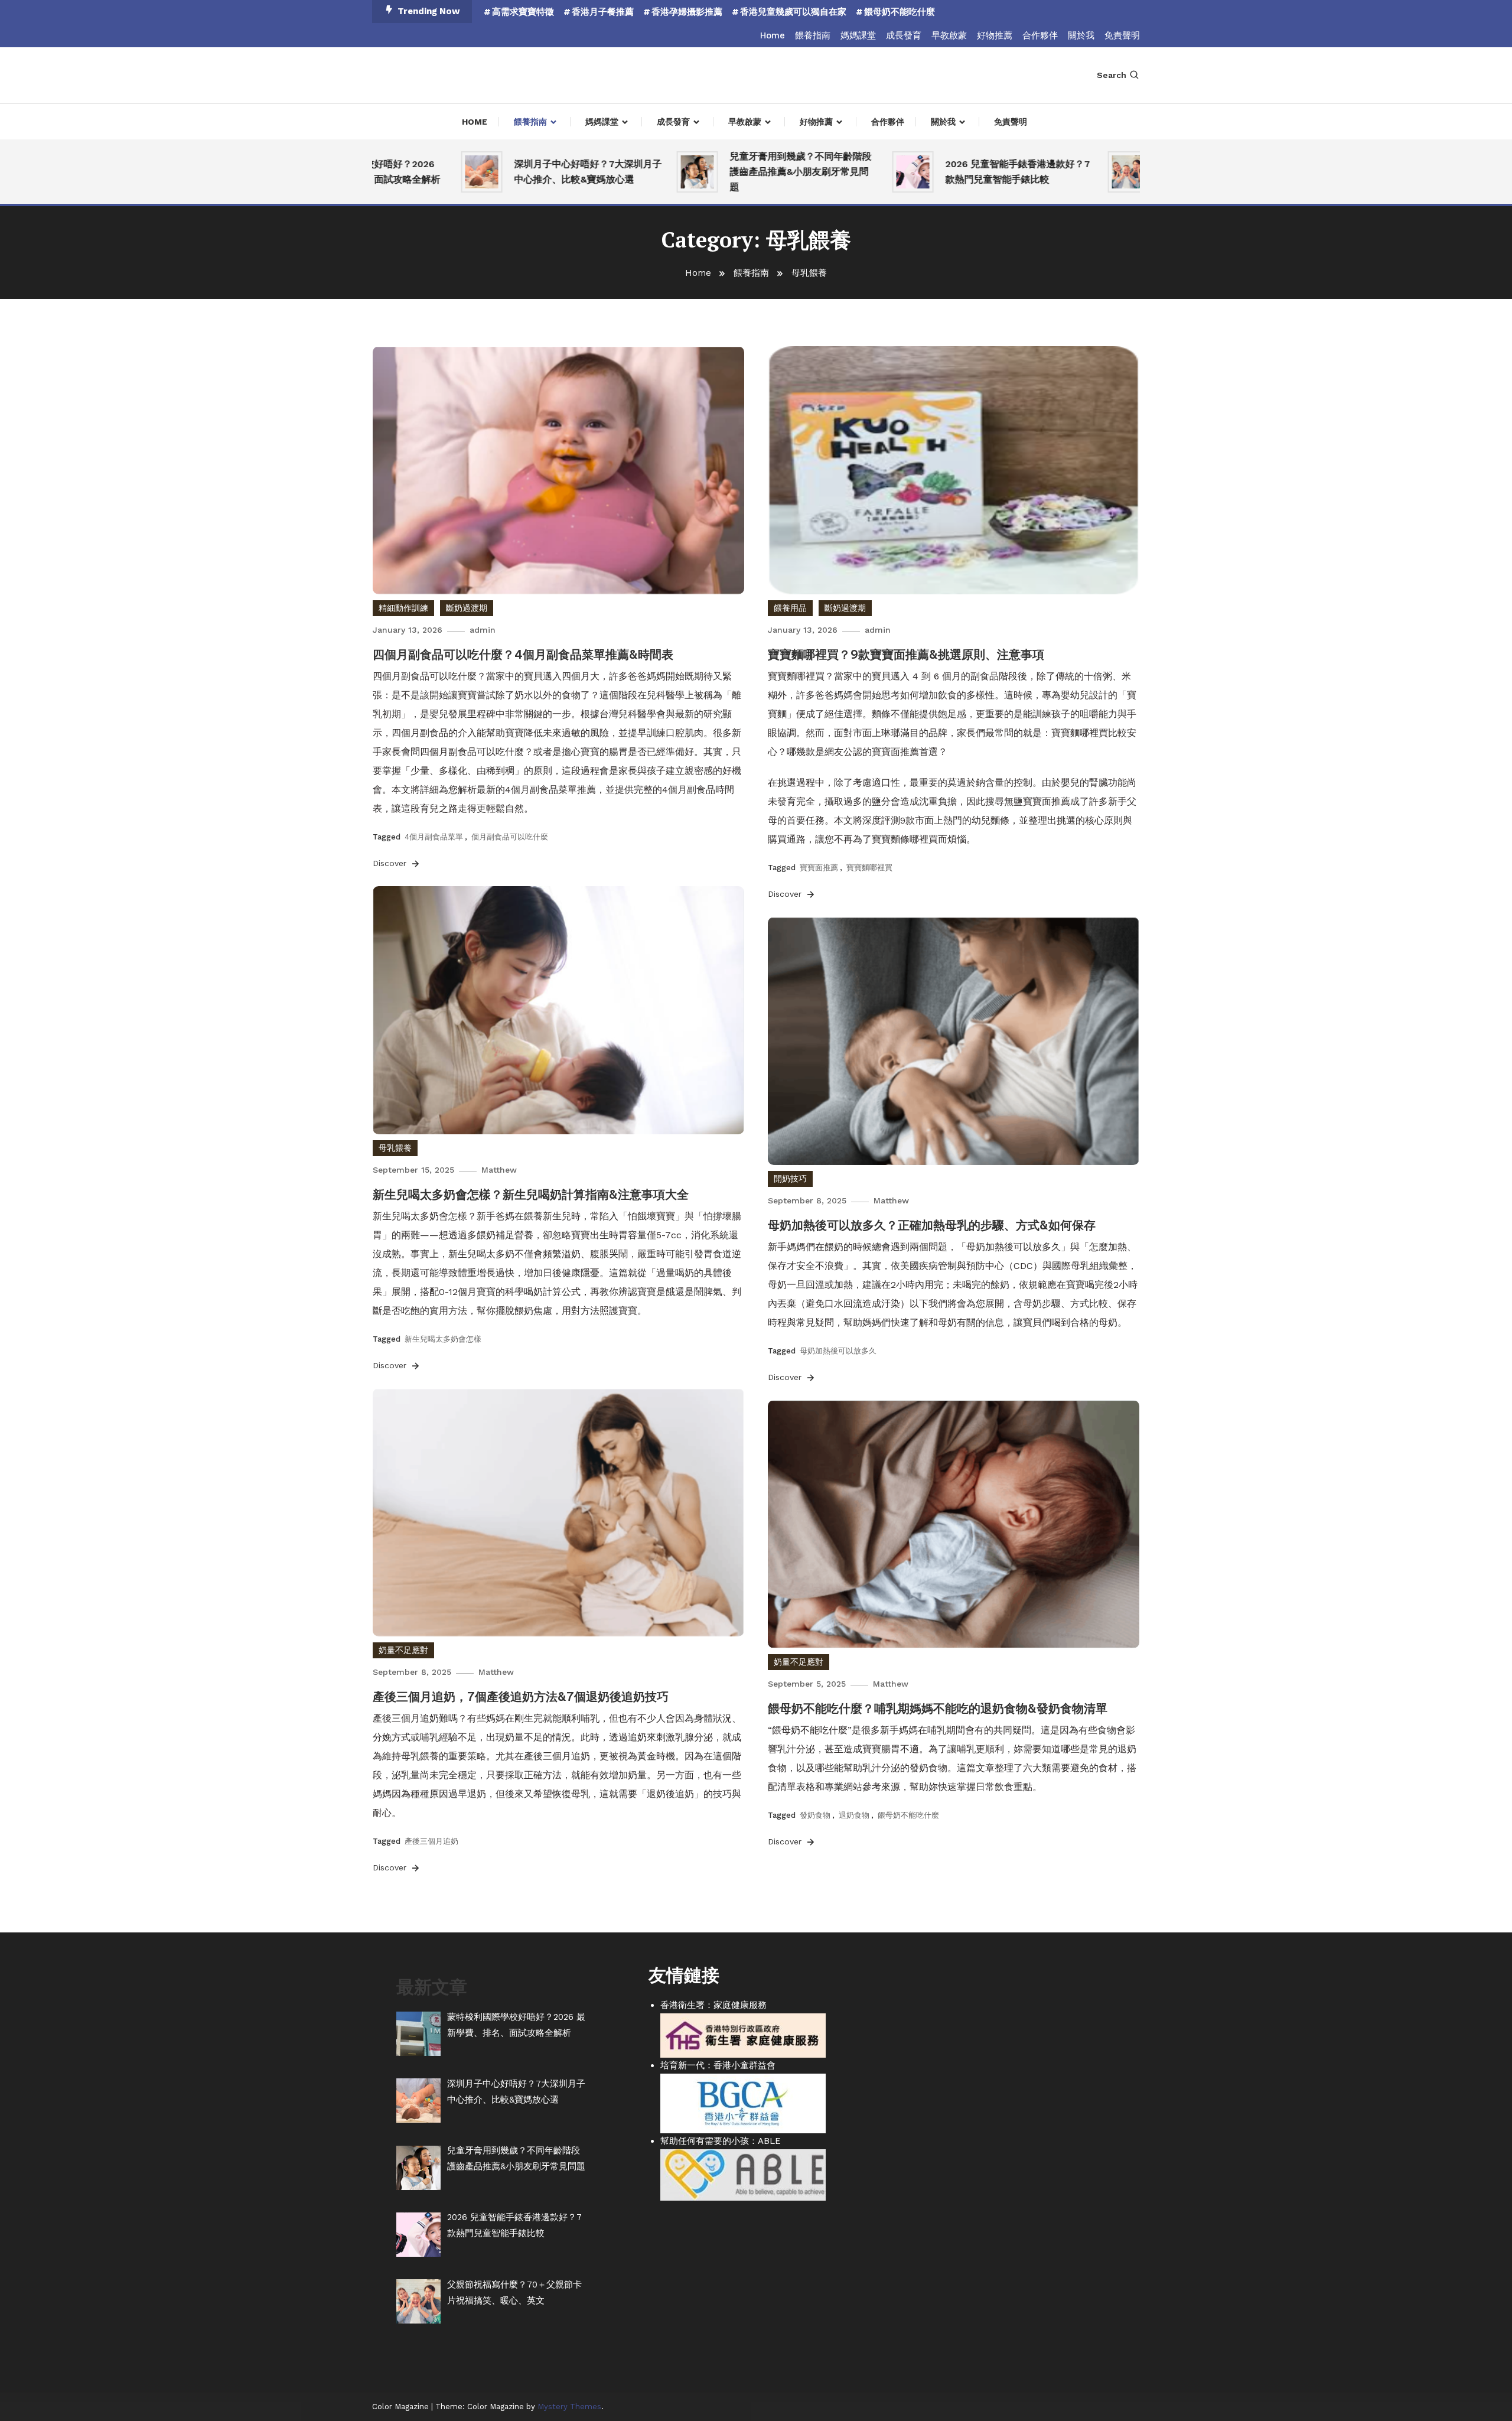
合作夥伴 (1040, 35)
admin (483, 630)
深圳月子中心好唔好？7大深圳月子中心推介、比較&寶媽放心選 (530, 172)
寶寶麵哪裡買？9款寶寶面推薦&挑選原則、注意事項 (906, 654)
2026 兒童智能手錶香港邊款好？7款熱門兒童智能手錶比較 (959, 172)
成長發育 (904, 35)
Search (1112, 75)
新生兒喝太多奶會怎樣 (443, 1339)
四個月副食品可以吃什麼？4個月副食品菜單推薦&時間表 (523, 654)
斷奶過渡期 (467, 608)
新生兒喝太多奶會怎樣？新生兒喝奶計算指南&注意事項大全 (531, 1194)
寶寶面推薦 (819, 868)
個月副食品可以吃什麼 (510, 837)
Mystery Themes (569, 2407)
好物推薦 (995, 35)
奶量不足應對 (403, 1650)
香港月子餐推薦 (603, 12)
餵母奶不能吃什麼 (900, 12)
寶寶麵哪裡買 (869, 868)
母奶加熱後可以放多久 (838, 1351)
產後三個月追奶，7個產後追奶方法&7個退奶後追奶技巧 (521, 1696)
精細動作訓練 (403, 608)
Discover (391, 863)
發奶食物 (815, 1815)
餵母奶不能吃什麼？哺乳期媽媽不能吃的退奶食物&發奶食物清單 (938, 1708)
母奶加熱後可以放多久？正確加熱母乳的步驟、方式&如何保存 (932, 1225)
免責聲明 (1122, 35)
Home (773, 35)
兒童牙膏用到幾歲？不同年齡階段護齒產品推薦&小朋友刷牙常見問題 (742, 172)
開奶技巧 (790, 1179)
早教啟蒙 (949, 35)
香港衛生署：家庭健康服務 (713, 2005)
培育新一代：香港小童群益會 (718, 2065)
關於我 (1081, 35)
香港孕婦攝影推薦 (687, 12)
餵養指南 (813, 35)
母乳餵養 (395, 1148)
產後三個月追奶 (431, 1841)
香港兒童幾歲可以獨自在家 (793, 12)
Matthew (499, 1170)
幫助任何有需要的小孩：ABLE (721, 2141)
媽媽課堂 (858, 35)
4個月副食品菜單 (434, 837)
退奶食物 (854, 1815)
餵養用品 (790, 608)
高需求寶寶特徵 (523, 12)
